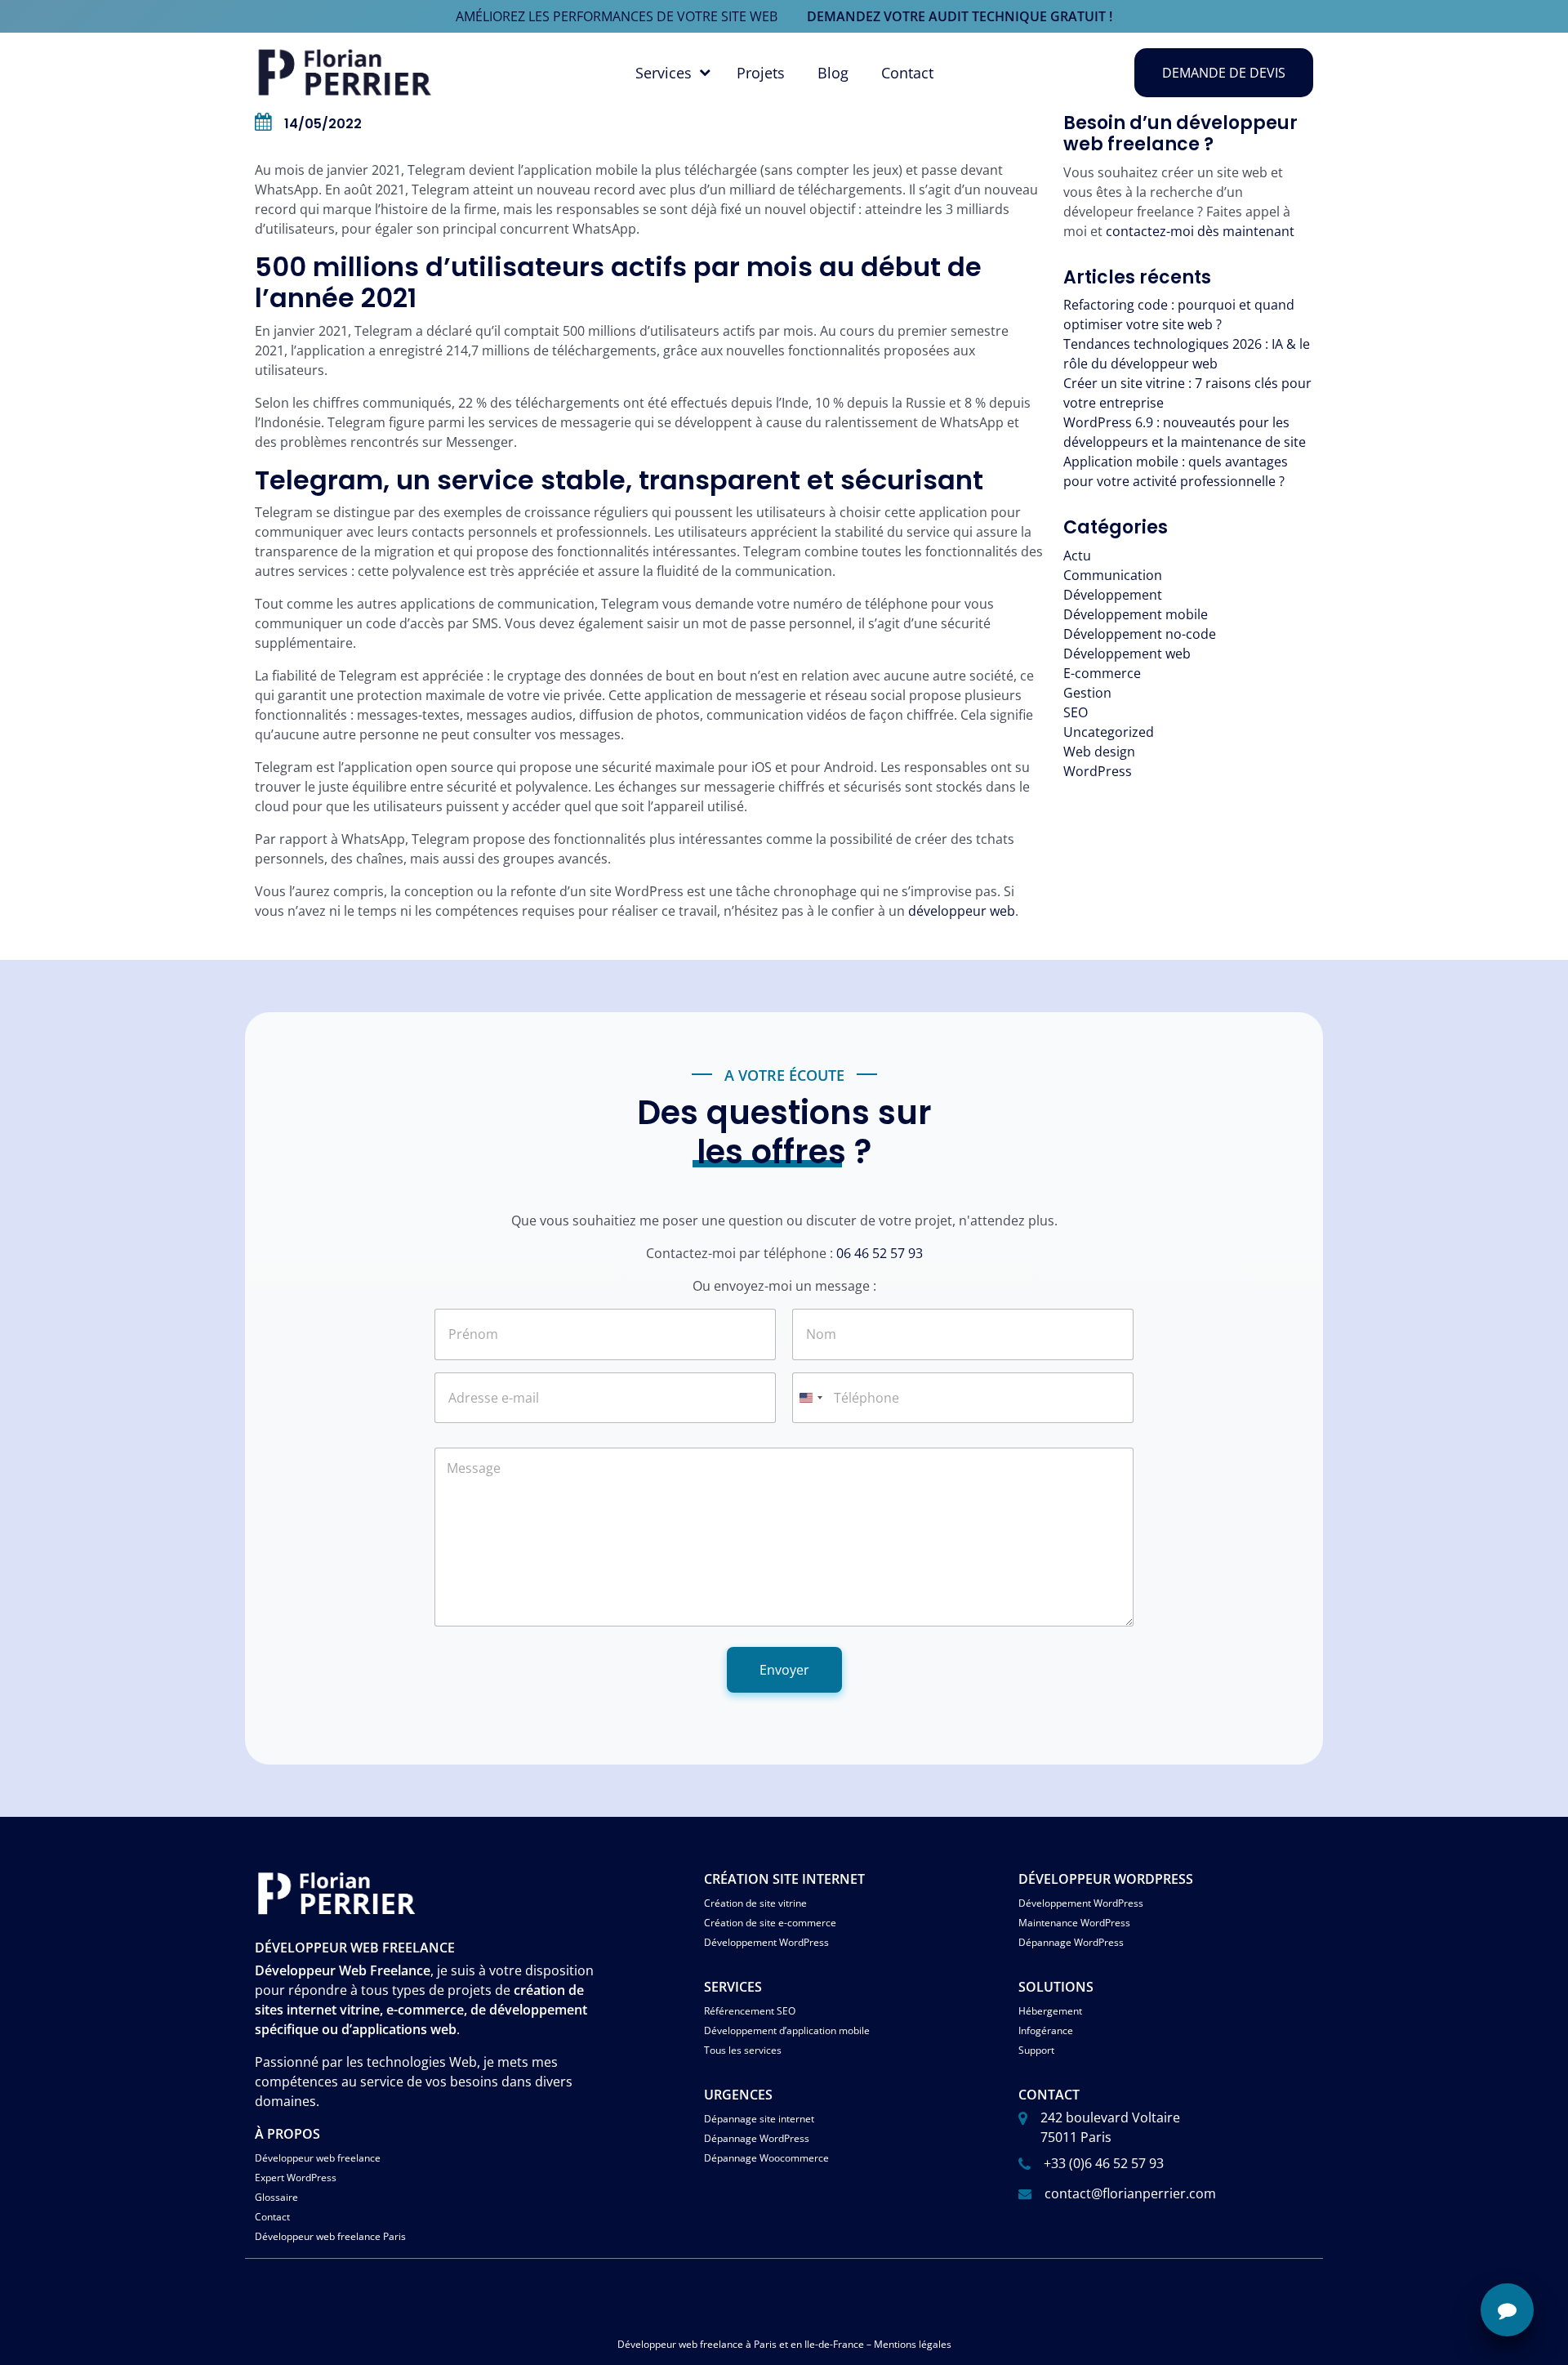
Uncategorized (1109, 732)
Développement (1113, 595)
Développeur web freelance (318, 2158)
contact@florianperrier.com (1130, 2193)
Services (664, 73)
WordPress (1098, 771)
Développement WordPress (766, 1942)
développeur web (962, 911)
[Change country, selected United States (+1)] (810, 1398)
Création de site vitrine (755, 1903)
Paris (765, 2344)
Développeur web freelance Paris (330, 2236)
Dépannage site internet (759, 2119)
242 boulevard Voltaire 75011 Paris (1110, 2127)
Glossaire (276, 2197)
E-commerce (1102, 673)
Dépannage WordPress (1071, 1942)
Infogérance (1046, 2030)
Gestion (1087, 693)
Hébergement (1050, 2011)
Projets (761, 73)
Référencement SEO (750, 2011)
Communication (1113, 575)
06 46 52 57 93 (880, 1253)
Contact (907, 73)
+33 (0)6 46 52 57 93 (1104, 2163)
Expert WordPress (296, 2178)
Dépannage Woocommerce (766, 2158)
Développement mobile (1136, 614)
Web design (1099, 752)
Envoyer (784, 1670)
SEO (1076, 712)
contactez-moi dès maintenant (1200, 231)
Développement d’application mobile (787, 2030)
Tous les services (743, 2050)
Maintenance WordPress (1074, 1923)
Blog (833, 73)
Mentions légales (913, 2344)
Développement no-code (1140, 634)
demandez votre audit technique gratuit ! (960, 16)
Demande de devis (1224, 73)
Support (1036, 2050)
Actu (1077, 556)
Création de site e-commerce (770, 1923)
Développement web (1127, 654)
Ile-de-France (834, 2344)
